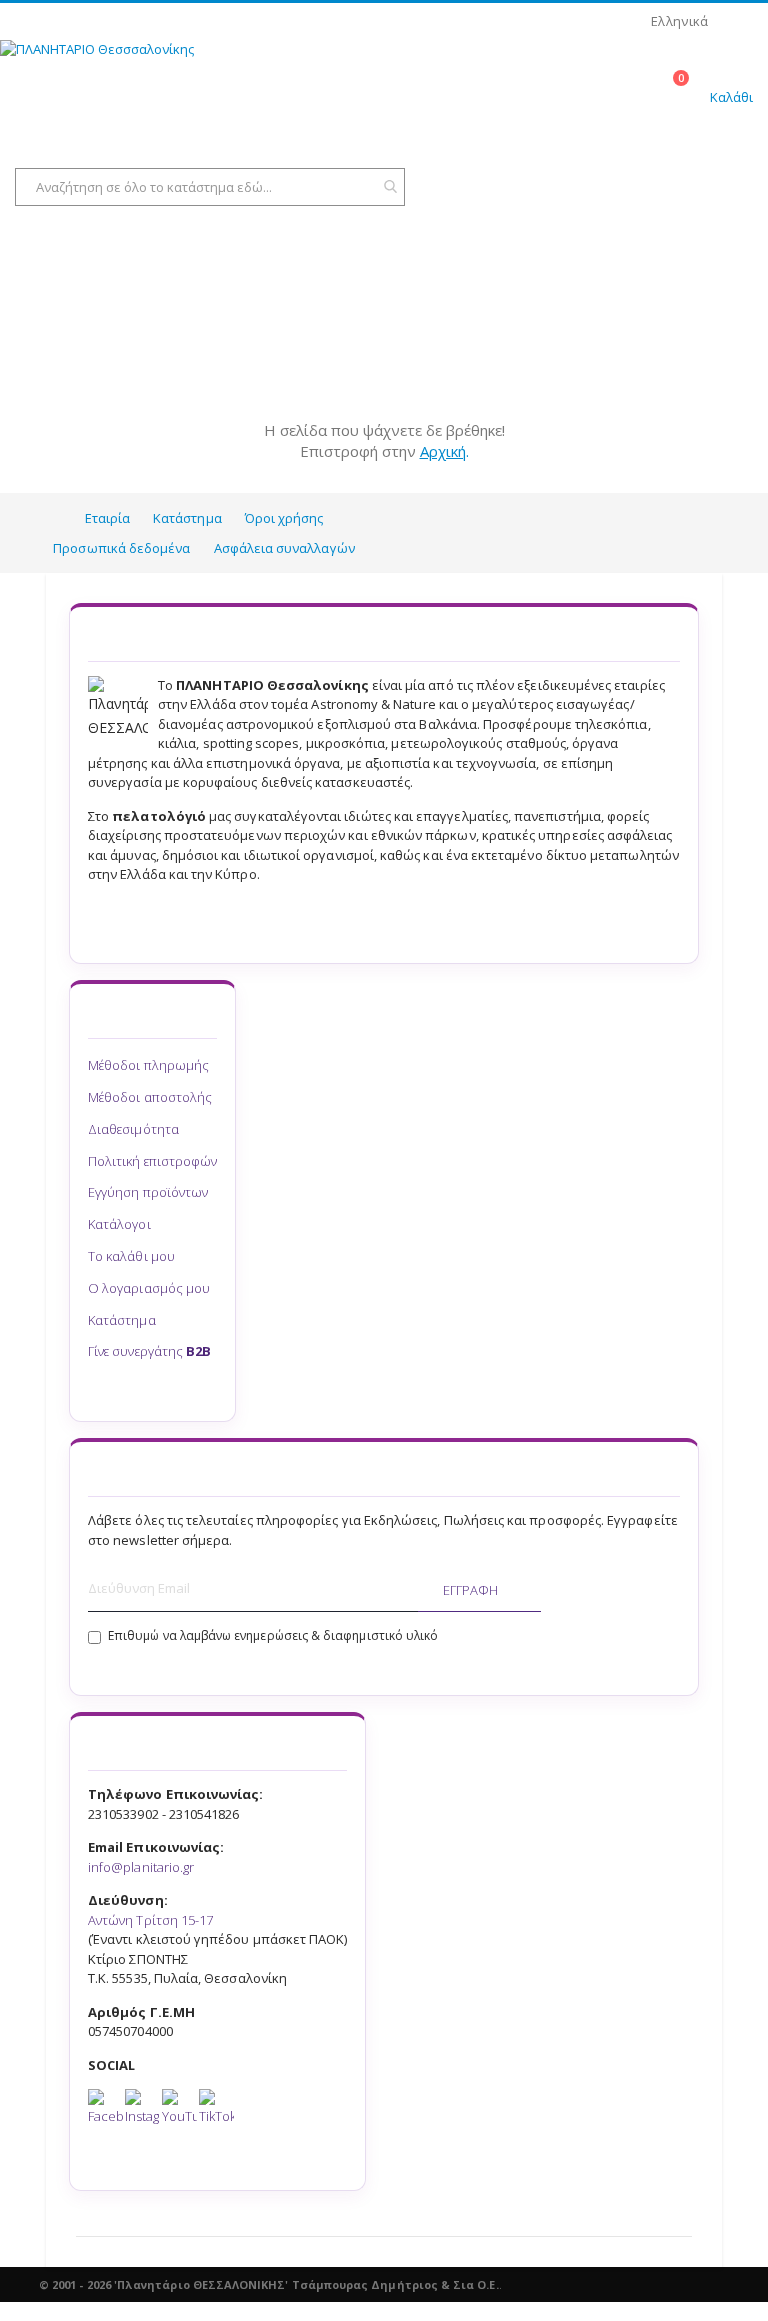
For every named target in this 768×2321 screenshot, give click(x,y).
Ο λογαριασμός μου (149, 1288)
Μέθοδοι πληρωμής (148, 1065)
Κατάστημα (187, 518)
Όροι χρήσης (284, 518)
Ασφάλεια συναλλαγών (284, 548)
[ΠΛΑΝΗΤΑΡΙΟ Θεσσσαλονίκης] (120, 89)
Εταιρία (107, 518)
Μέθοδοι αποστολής (150, 1097)
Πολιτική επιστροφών (152, 1161)
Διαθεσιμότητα (133, 1129)
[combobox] (210, 187)
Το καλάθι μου (131, 1256)
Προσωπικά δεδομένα (121, 548)
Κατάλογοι (119, 1224)
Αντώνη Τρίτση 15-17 (150, 1920)
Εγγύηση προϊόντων (148, 1192)
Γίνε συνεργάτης (149, 1351)
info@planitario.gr (141, 1867)
